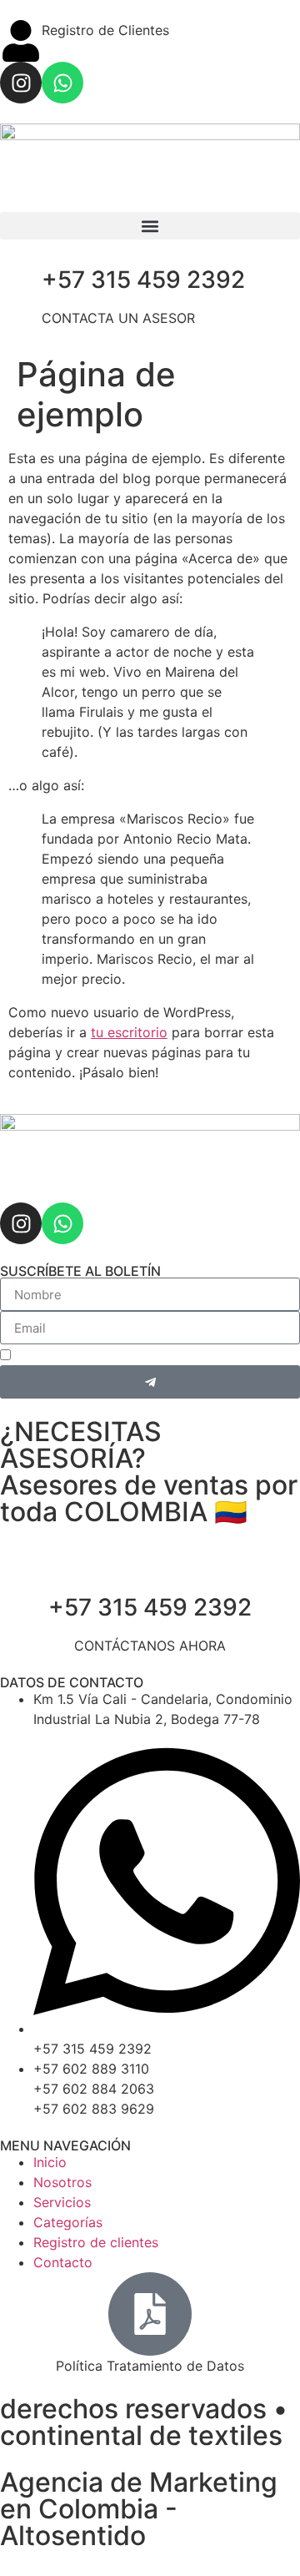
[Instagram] (21, 83)
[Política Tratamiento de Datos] (150, 2314)
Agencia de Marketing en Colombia (139, 2495)
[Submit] (150, 1382)
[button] (150, 226)
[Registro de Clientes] (21, 41)
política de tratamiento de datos (182, 1357)
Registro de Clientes (105, 30)
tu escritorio (129, 1032)
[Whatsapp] (62, 83)
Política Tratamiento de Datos (150, 2366)
